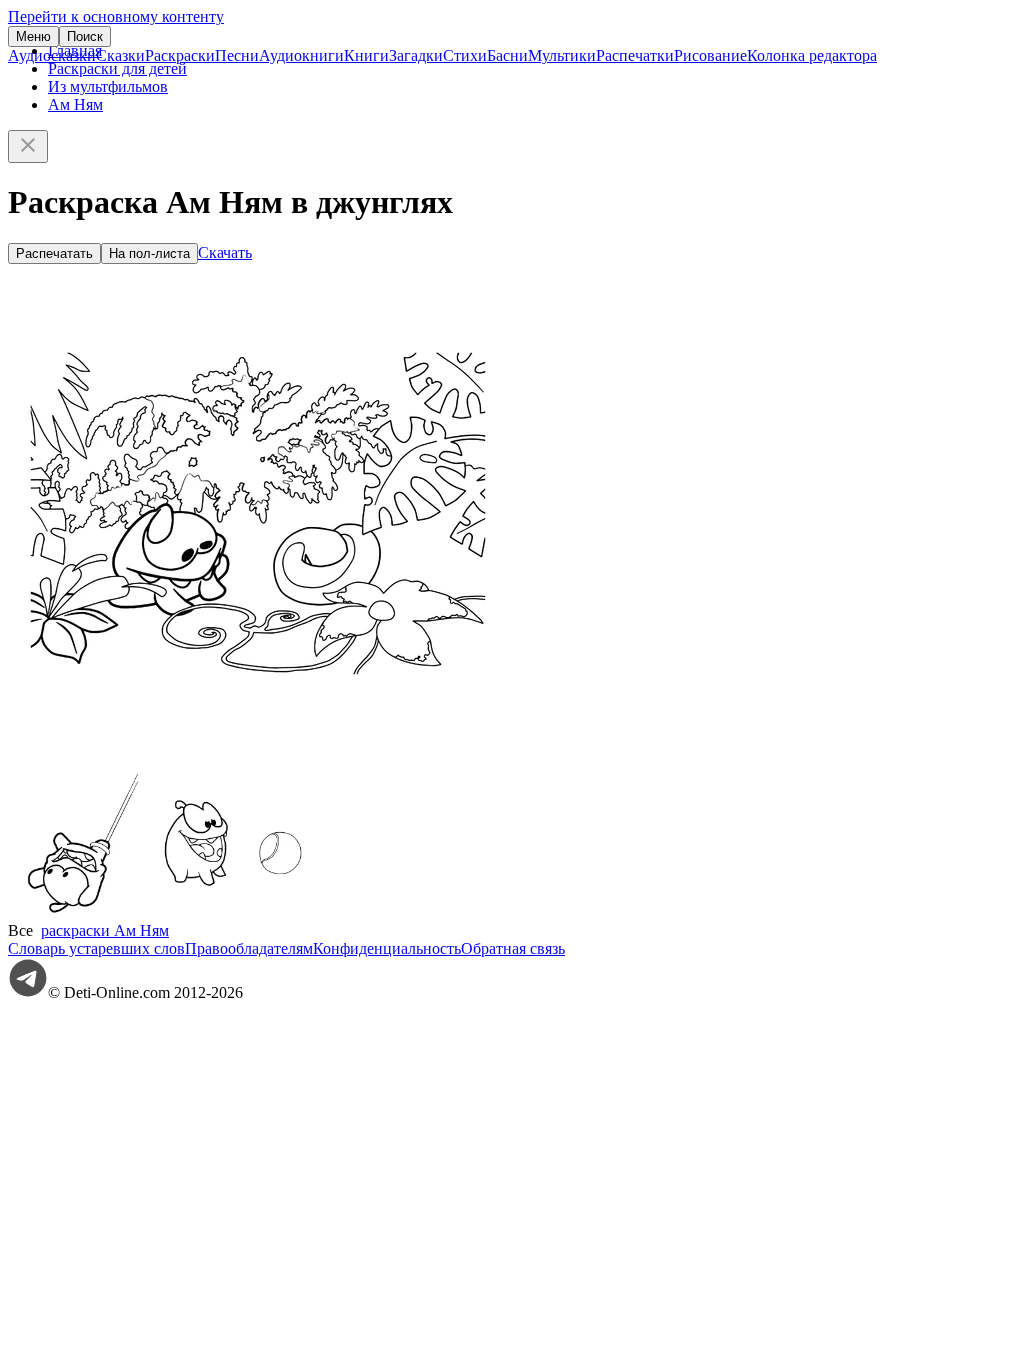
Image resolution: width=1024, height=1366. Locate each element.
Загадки (416, 55)
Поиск (85, 36)
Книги (366, 55)
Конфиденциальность (387, 948)
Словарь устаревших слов (96, 948)
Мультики (562, 55)
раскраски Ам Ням (105, 930)
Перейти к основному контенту (116, 16)
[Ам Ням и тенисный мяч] (233, 912)
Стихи (465, 55)
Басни (507, 55)
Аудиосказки (52, 55)
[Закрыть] (28, 146)
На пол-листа (149, 253)
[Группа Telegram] (28, 992)
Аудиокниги (301, 55)
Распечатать (54, 253)
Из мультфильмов (108, 86)
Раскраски (180, 55)
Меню (33, 36)
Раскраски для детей (117, 68)
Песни (237, 55)
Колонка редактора (812, 55)
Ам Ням (75, 104)
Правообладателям (249, 948)
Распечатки (635, 55)
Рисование (710, 55)
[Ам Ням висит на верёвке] (83, 912)
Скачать (225, 252)
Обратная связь (513, 948)
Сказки (120, 55)
